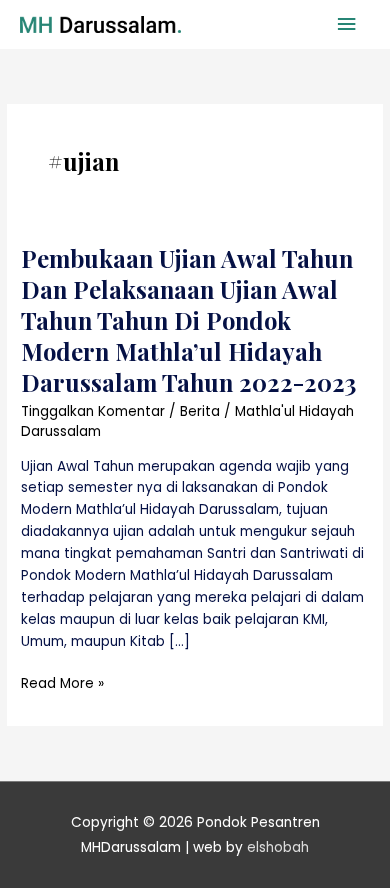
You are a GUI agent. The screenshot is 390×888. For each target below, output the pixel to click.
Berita (200, 411)
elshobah (278, 847)
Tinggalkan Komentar (93, 411)
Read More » (62, 683)
